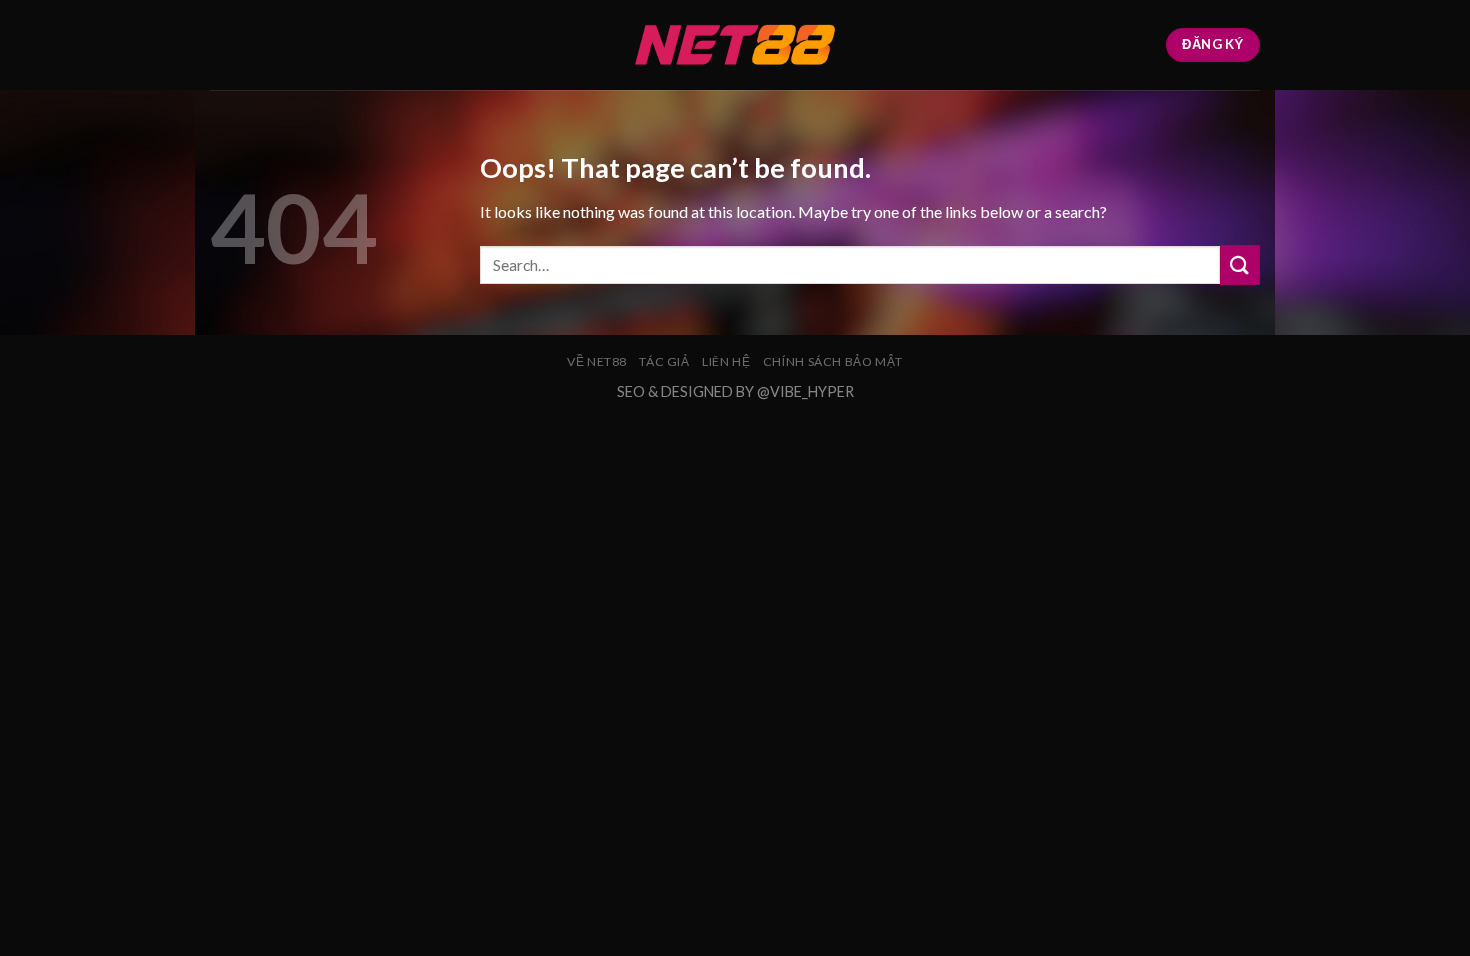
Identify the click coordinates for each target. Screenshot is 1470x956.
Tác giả (664, 361)
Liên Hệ (726, 361)
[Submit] (1240, 264)
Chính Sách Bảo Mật (833, 361)
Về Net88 (597, 361)
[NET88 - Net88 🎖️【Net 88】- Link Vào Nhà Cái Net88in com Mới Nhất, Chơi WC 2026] (735, 45)
